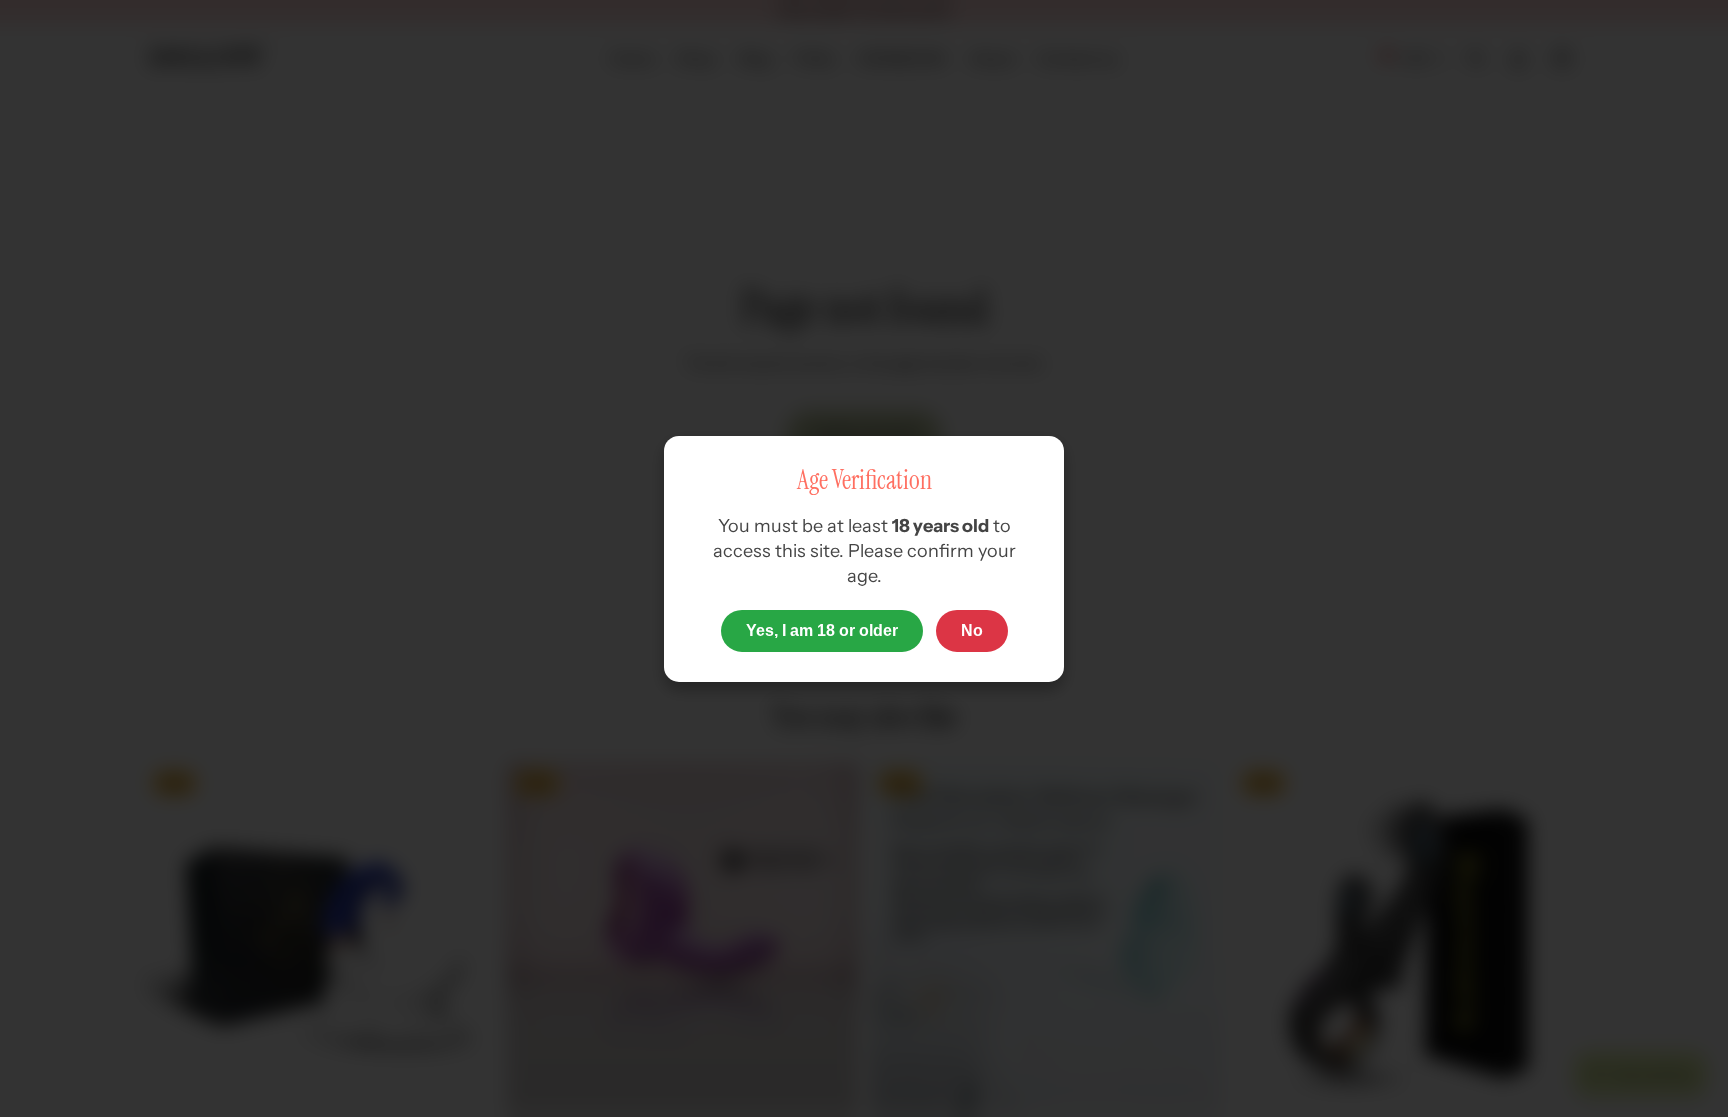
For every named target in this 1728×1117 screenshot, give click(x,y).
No (972, 630)
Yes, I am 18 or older (822, 630)
